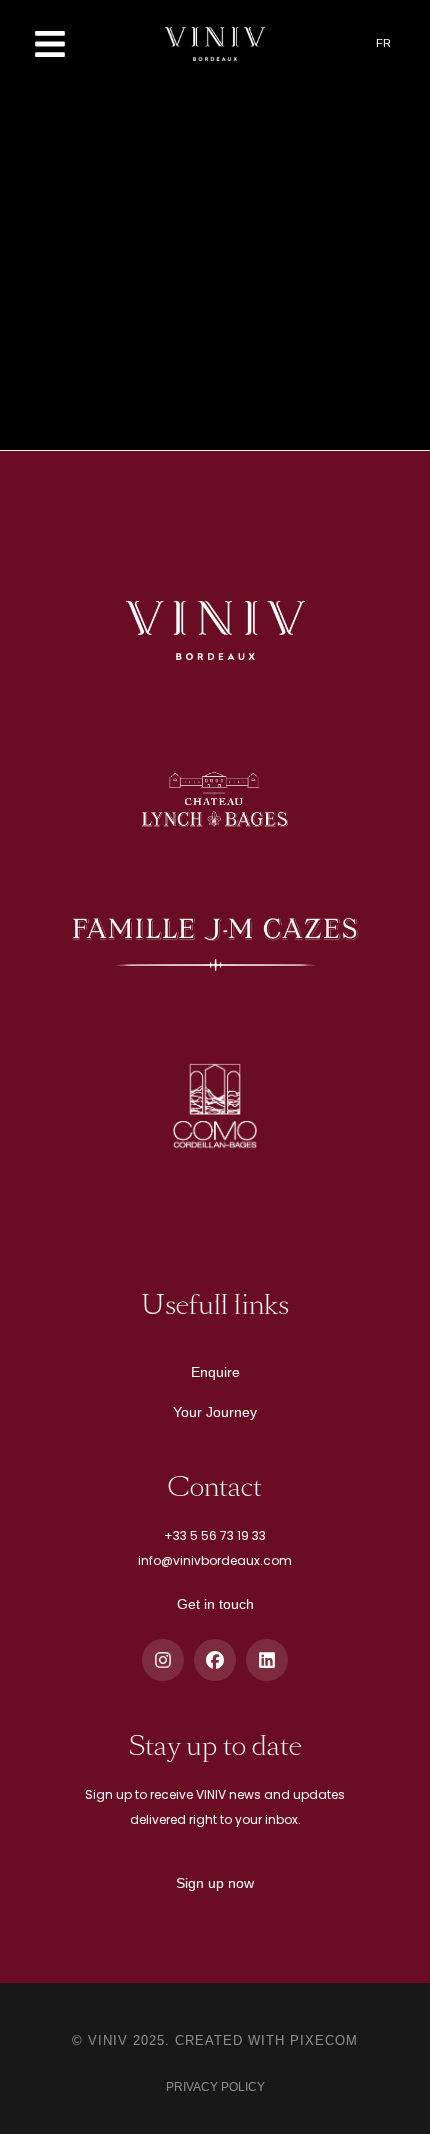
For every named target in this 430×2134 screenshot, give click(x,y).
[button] (50, 44)
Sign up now (215, 1883)
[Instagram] (163, 1660)
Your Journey (215, 1412)
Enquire (215, 1372)
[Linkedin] (267, 1660)
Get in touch (215, 1604)
